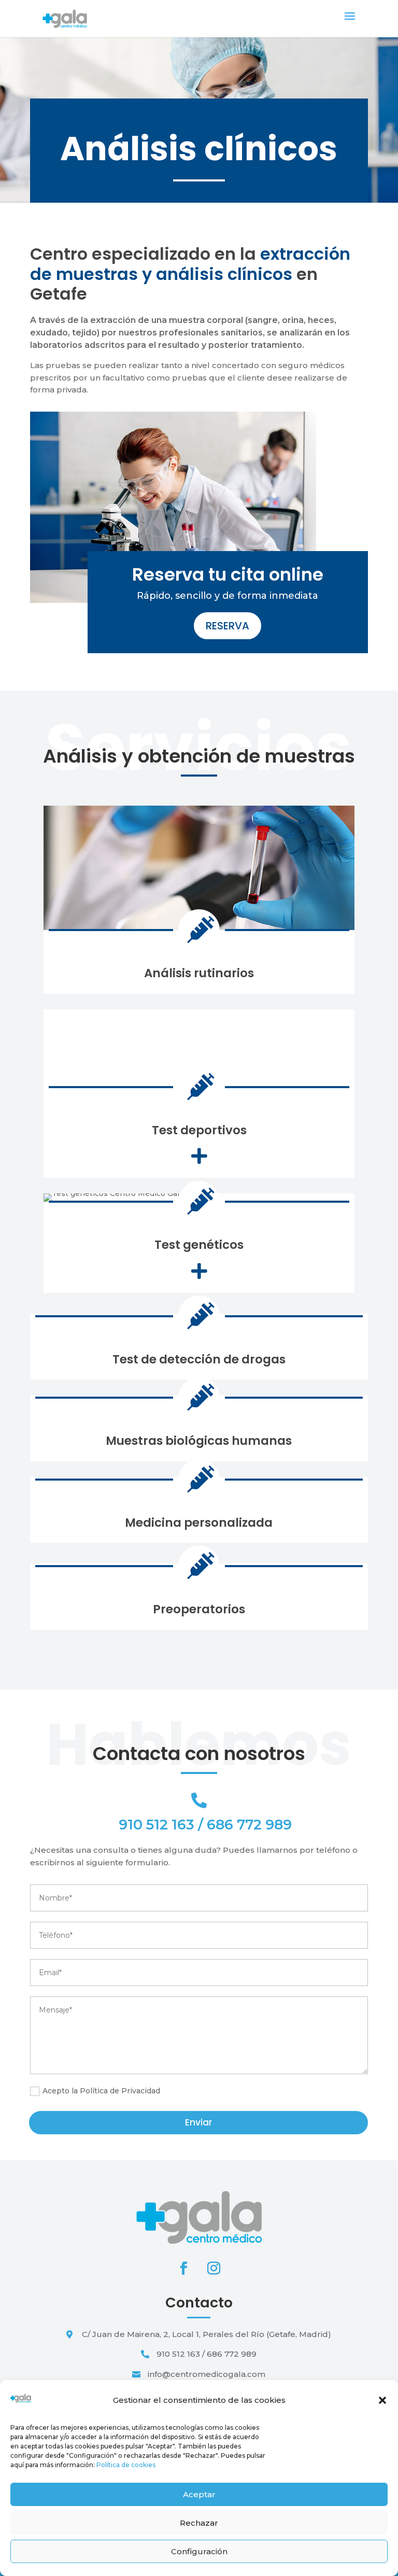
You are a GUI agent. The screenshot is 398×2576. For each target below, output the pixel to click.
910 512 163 (157, 1825)
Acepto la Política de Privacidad (101, 2091)
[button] (382, 2400)
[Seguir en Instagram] (214, 2269)
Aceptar (199, 2494)
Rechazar (199, 2523)
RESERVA (228, 626)
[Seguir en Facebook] (184, 2269)
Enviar (198, 2122)
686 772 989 (249, 1825)
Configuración (199, 2551)
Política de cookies (126, 2465)
